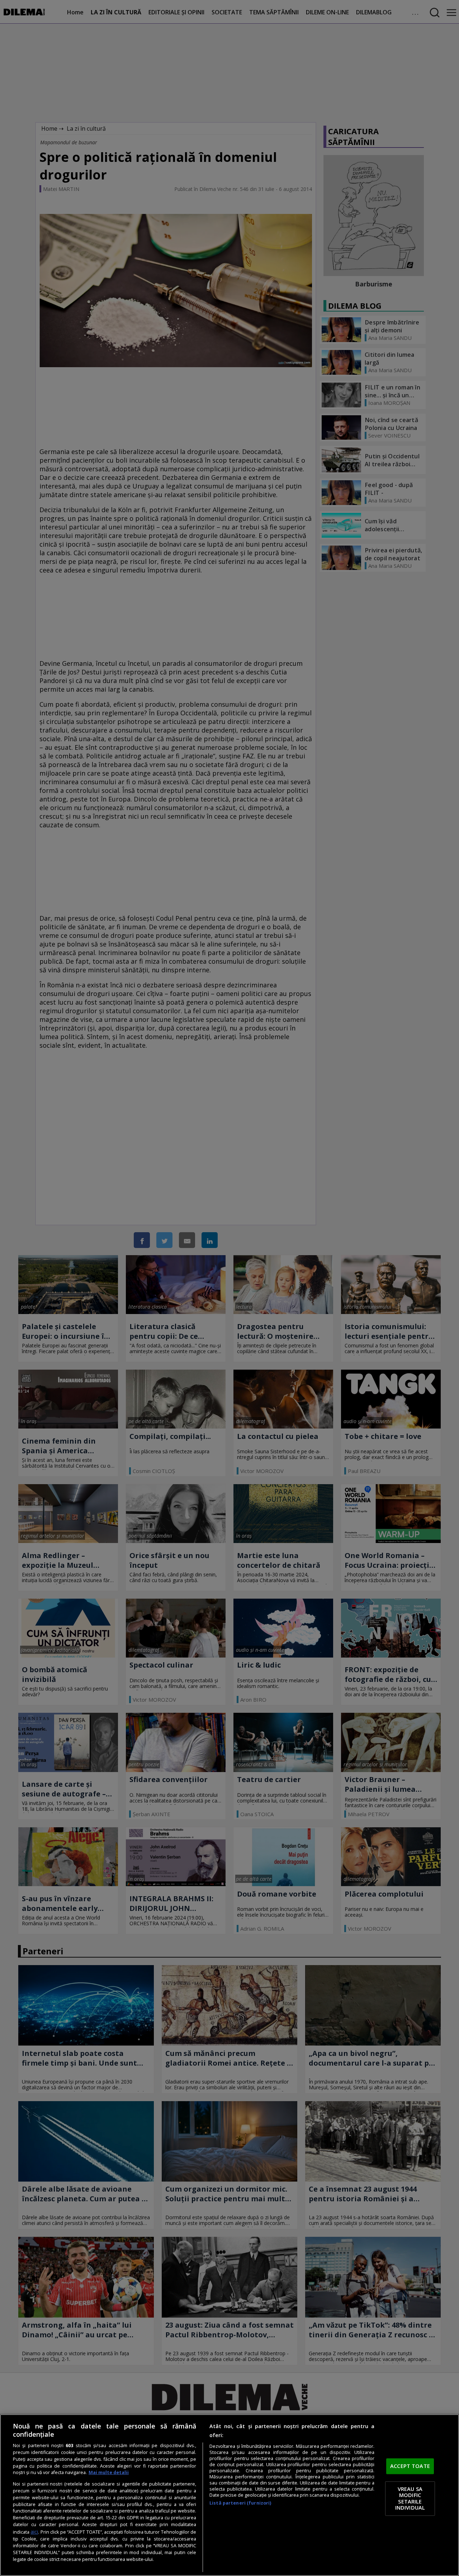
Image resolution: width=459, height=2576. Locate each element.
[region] (229, 2495)
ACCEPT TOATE (410, 2466)
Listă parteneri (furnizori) (240, 2503)
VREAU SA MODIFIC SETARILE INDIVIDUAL (410, 2498)
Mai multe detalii (109, 2472)
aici (34, 2532)
